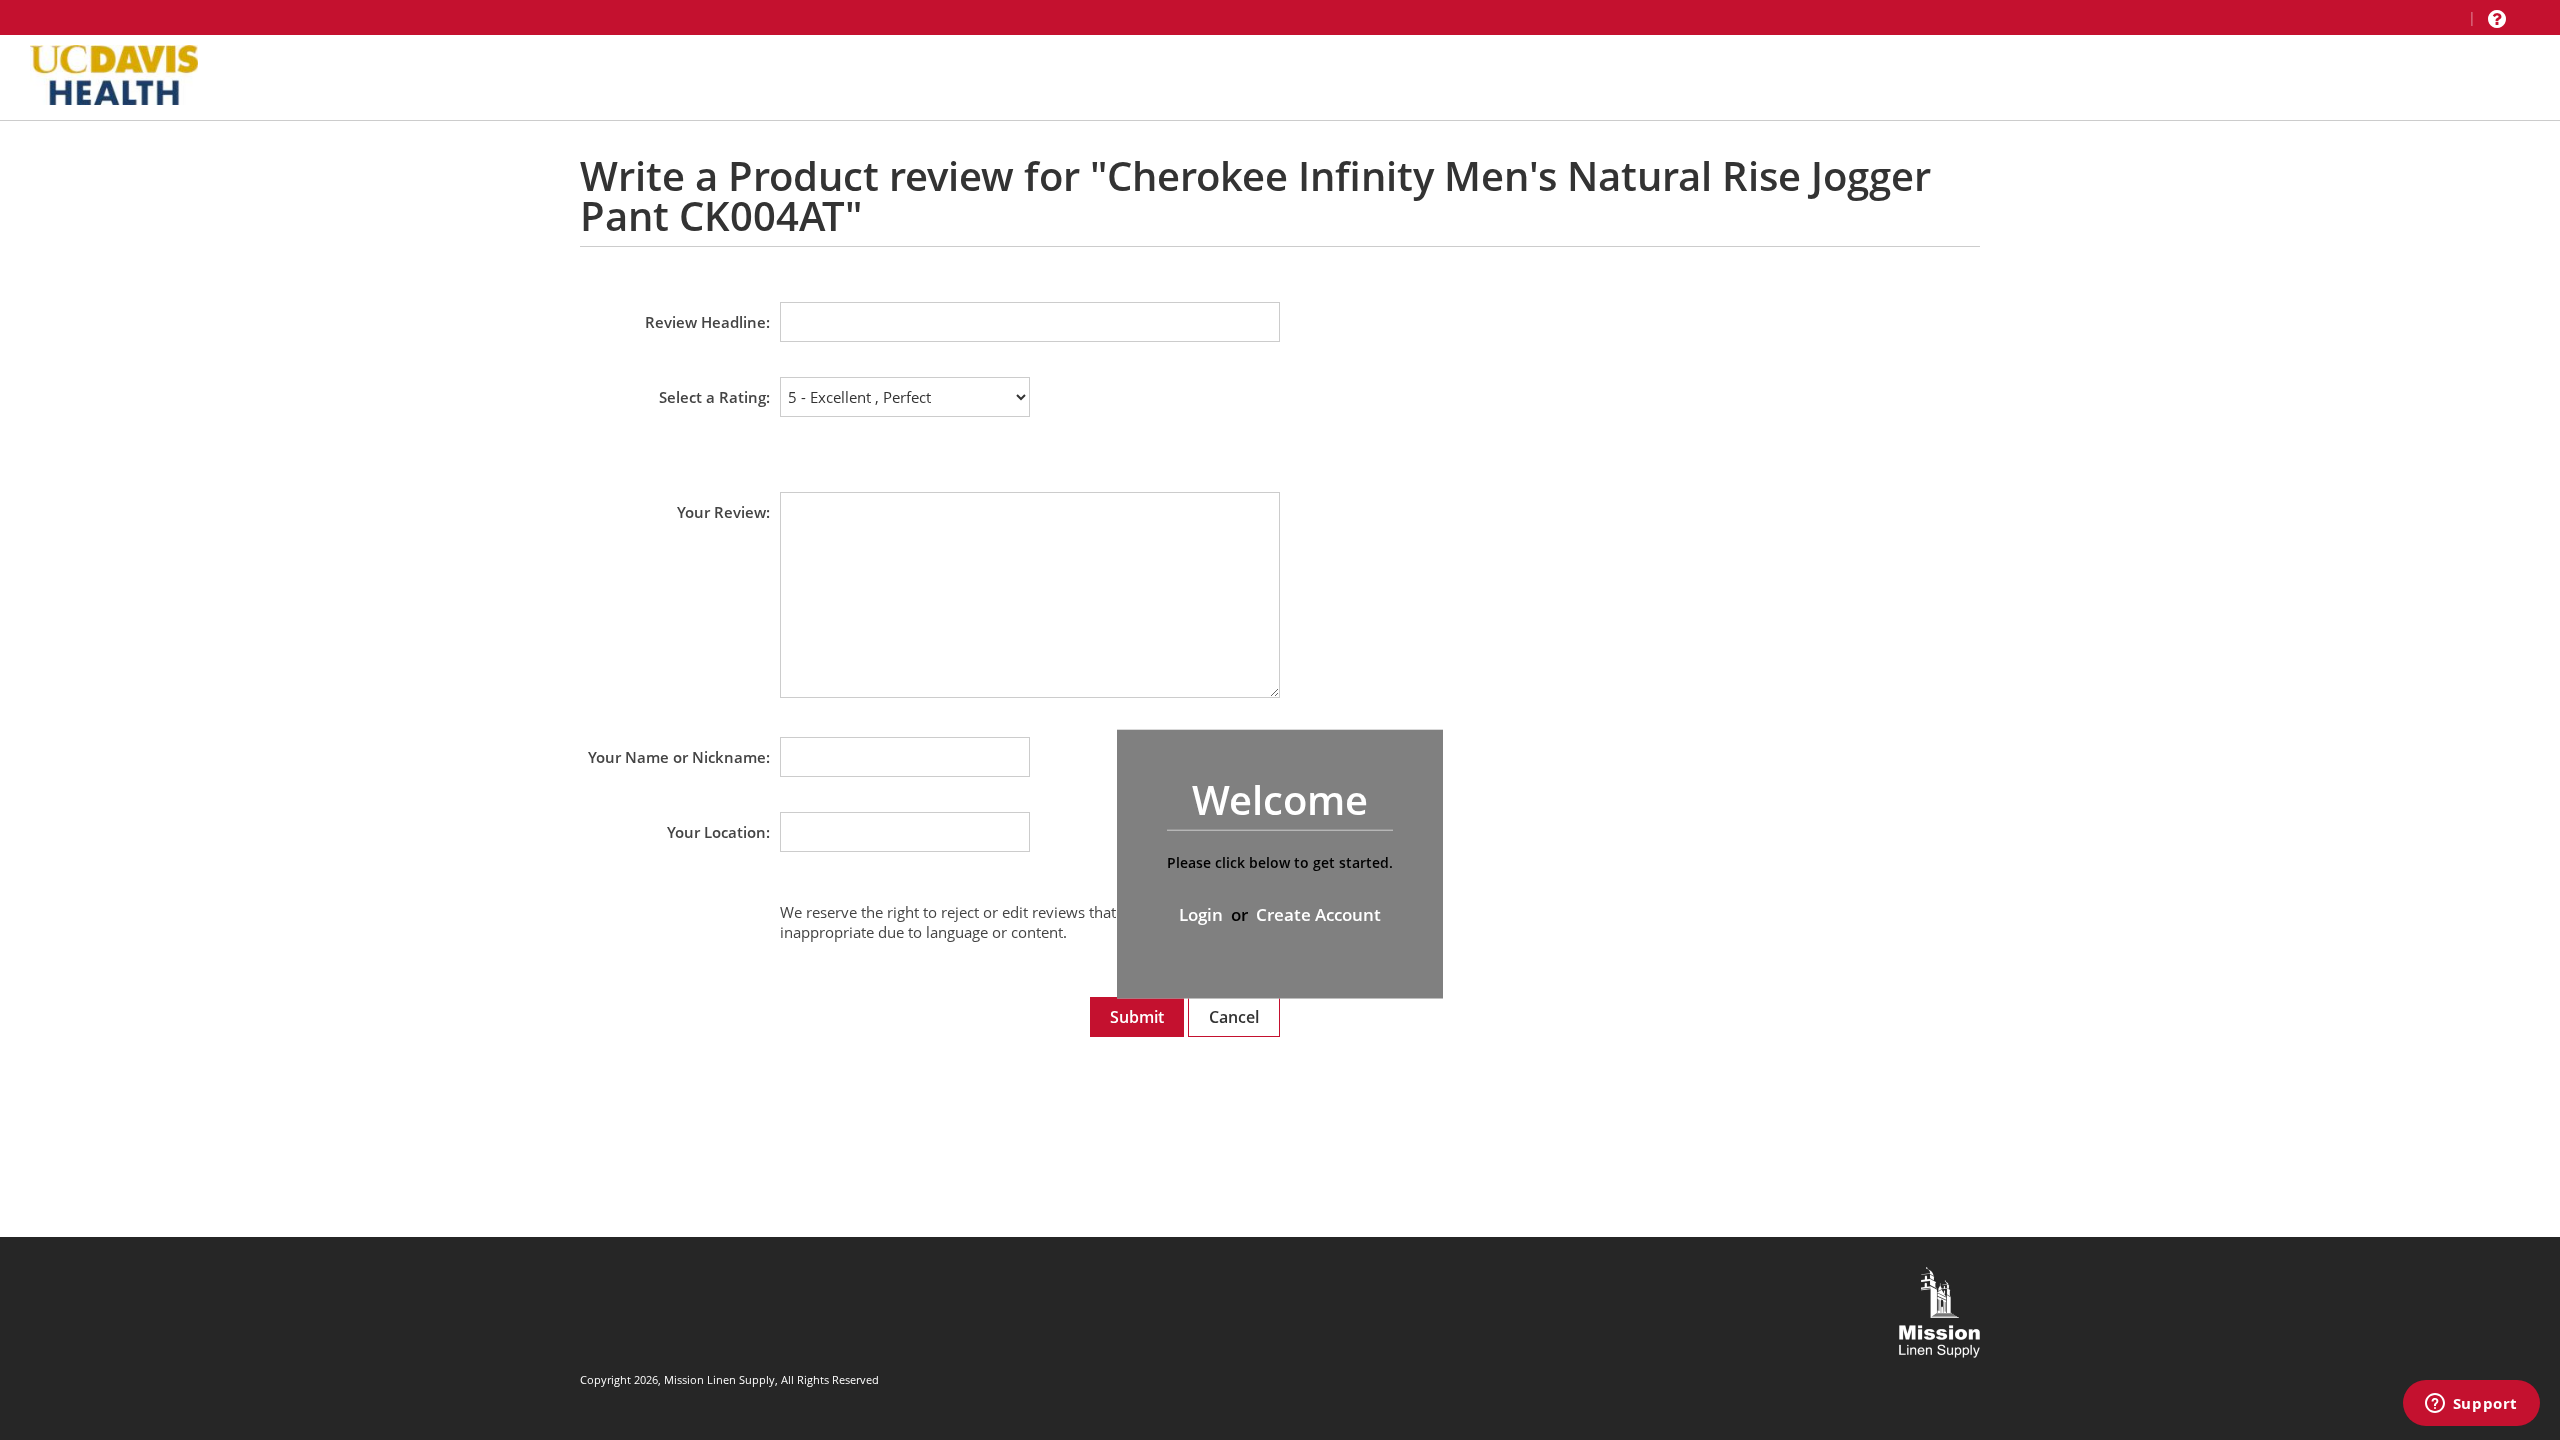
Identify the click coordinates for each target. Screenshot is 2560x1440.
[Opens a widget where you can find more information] (2471, 1405)
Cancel (1234, 1017)
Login (1201, 914)
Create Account (1318, 914)
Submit (1137, 1017)
